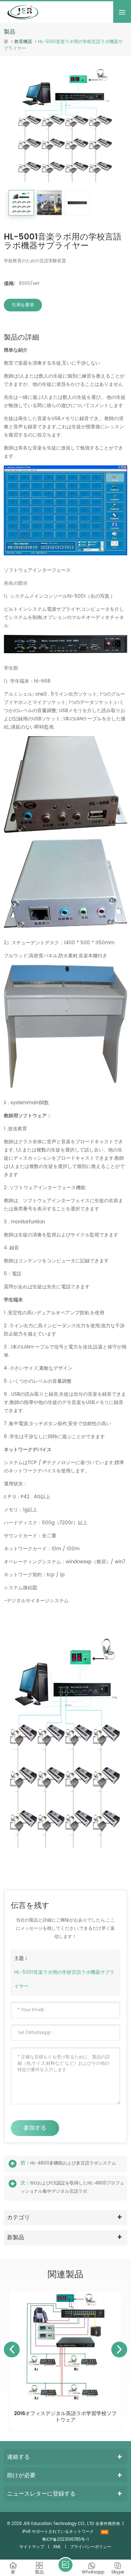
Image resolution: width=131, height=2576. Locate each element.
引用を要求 (23, 305)
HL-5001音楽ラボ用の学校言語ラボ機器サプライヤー (64, 1979)
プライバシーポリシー (91, 2547)
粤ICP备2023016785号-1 (65, 2540)
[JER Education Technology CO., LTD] (23, 12)
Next (119, 2350)
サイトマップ (32, 2547)
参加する (35, 2128)
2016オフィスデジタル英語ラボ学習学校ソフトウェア (65, 2417)
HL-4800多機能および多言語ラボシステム (73, 2163)
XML (57, 2547)
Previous (12, 2350)
